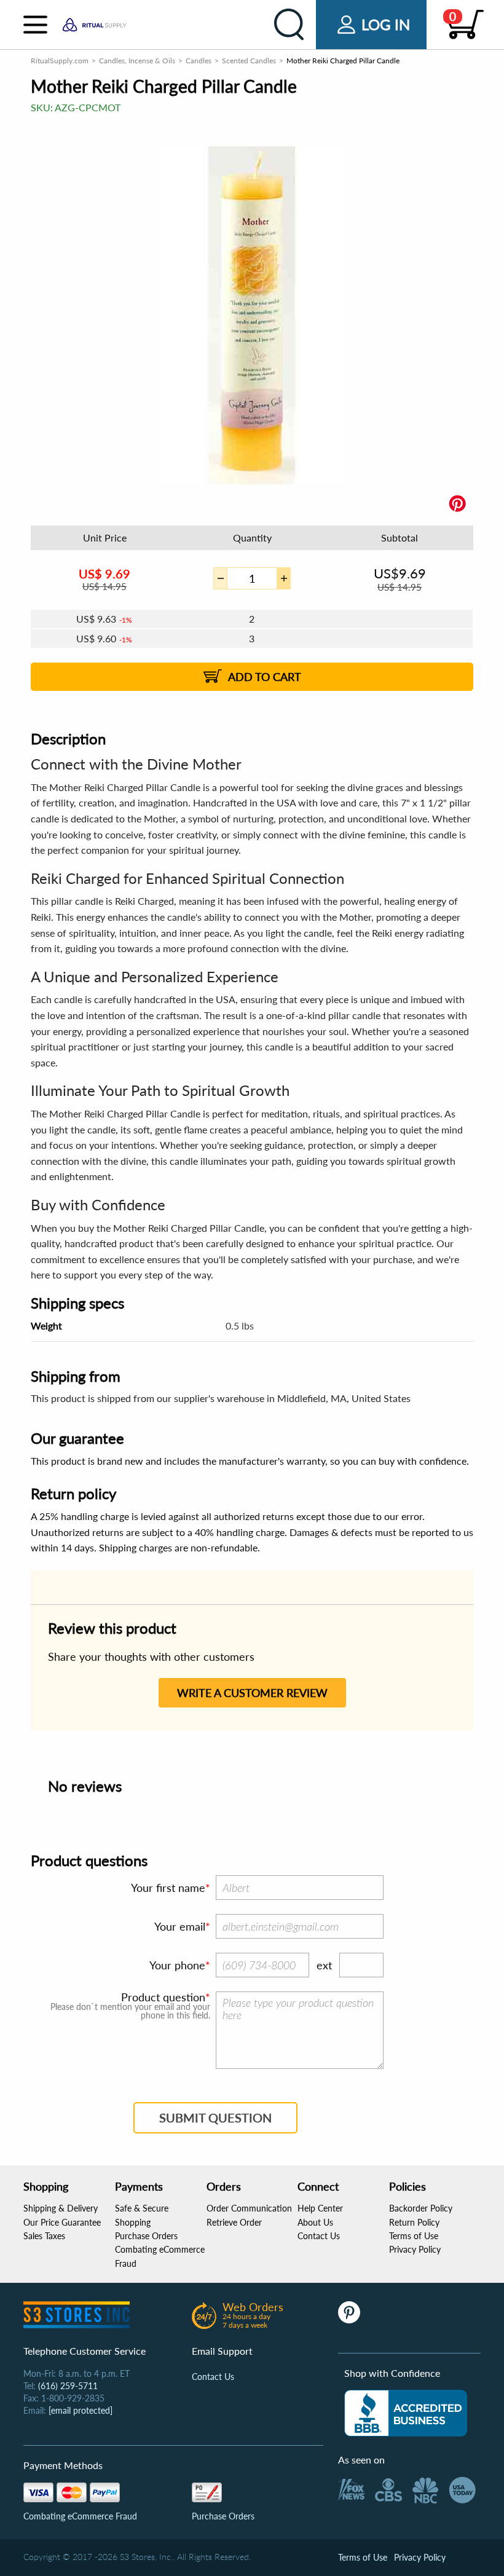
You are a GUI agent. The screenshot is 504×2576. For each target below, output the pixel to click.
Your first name (168, 1888)
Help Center (320, 2208)
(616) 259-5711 (68, 2386)
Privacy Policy (415, 2249)
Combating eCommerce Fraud (80, 2516)
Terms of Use (414, 2236)
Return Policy (414, 2222)
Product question (163, 1997)
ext (324, 1965)
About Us (315, 2222)
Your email (180, 1926)
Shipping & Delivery (61, 2208)
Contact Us (319, 2236)
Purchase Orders (146, 2236)
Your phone (177, 1965)
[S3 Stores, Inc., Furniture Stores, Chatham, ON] (406, 2413)
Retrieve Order (234, 2222)
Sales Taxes (44, 2236)
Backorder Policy (421, 2208)
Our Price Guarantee (62, 2222)
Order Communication (249, 2208)
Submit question (215, 2117)
